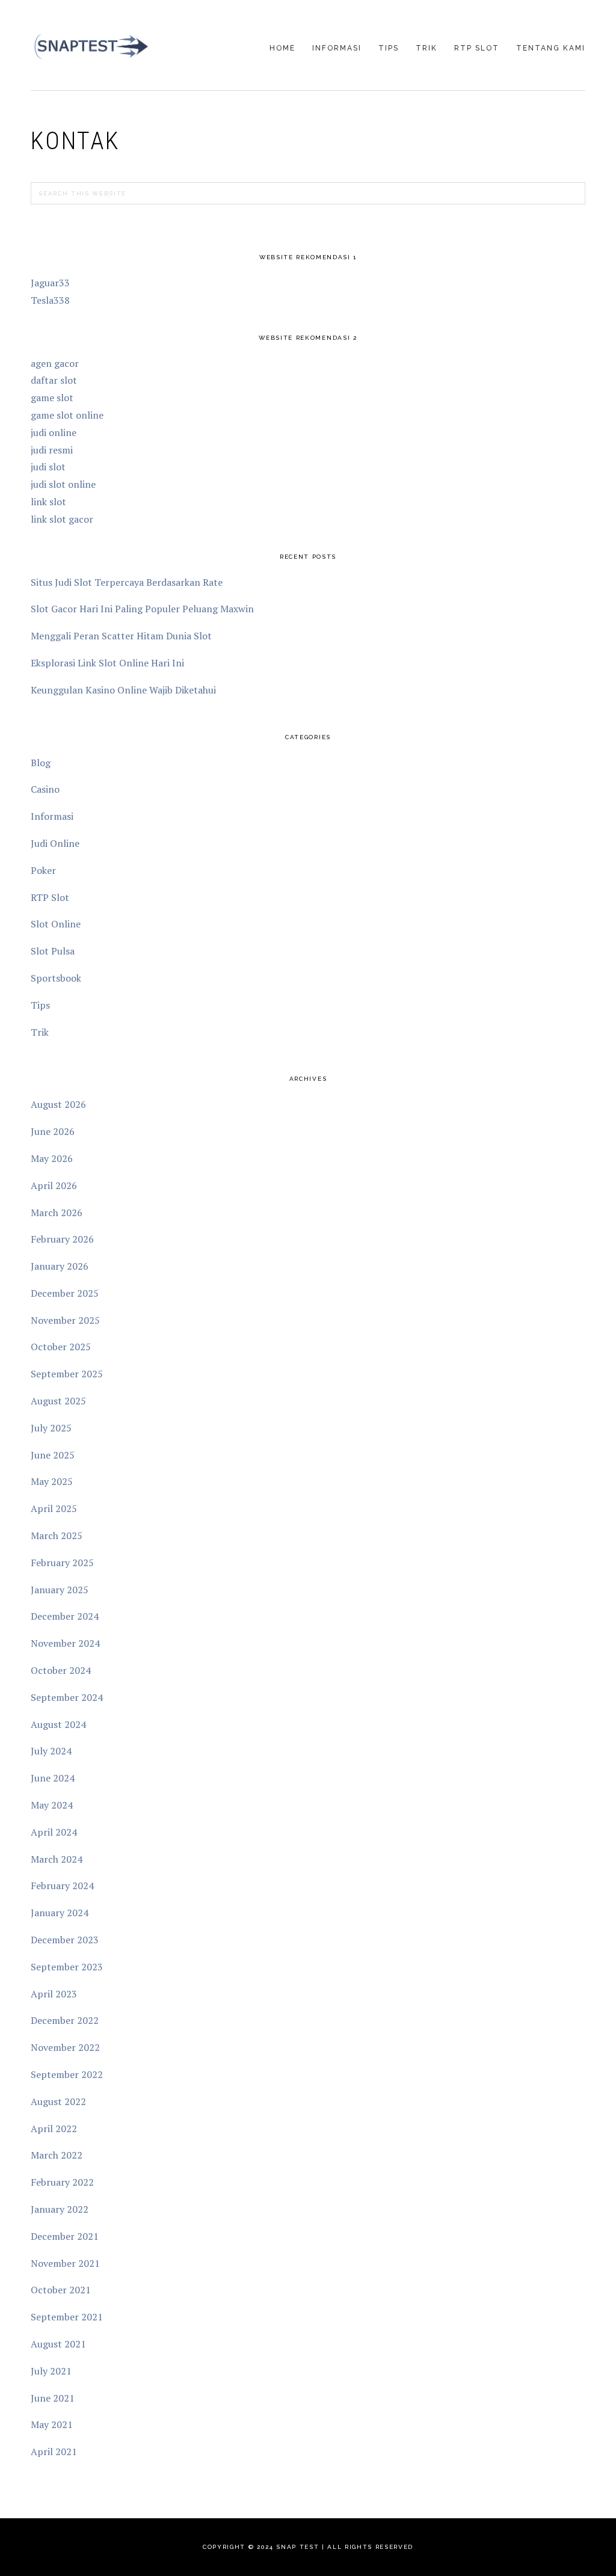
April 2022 (54, 2129)
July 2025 (51, 1428)
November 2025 (65, 1320)
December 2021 (65, 2236)
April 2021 (54, 2452)
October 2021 (61, 2290)
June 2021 (53, 2398)
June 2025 (53, 1455)
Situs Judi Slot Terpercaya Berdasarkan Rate (127, 582)
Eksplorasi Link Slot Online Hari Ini (107, 663)
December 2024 (65, 1616)
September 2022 (67, 2074)
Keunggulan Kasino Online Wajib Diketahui (123, 690)
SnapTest (91, 46)
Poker (43, 870)
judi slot (48, 467)
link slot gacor (62, 519)
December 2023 (65, 1940)
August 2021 (58, 2344)
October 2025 (61, 1347)
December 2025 (65, 1293)
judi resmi (52, 450)
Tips (40, 1005)
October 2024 (61, 1670)
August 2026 (58, 1104)
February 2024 (62, 1886)
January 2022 (60, 2209)
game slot (52, 398)
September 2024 (67, 1697)
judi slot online (63, 484)
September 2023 (67, 1967)
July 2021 (51, 2371)
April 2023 (54, 1994)
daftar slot (54, 380)
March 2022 (57, 2155)
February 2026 (62, 1239)
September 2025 (67, 1374)
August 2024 (58, 1724)
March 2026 (57, 1213)
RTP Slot (50, 897)
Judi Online (55, 843)
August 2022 (58, 2101)
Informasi (52, 816)
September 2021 (67, 2317)
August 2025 (58, 1401)
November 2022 (65, 2047)
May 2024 (52, 1805)
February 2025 (62, 1563)
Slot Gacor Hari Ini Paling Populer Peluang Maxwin (142, 609)
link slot (48, 502)
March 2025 (57, 1535)
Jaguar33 (50, 283)
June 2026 (53, 1131)
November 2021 (65, 2263)
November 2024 (65, 1643)
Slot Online (56, 924)
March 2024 (57, 1859)
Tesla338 (50, 300)
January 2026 (60, 1266)
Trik (40, 1032)
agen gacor (55, 363)
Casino (45, 789)
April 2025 (54, 1508)
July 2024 (51, 1751)
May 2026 (52, 1158)
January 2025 (60, 1590)
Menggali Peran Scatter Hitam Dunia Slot (121, 636)
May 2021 (52, 2424)
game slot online (67, 415)
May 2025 (52, 1481)
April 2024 (54, 1832)
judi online (54, 432)
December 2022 (65, 2020)
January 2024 (60, 1913)
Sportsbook (56, 978)
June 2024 (53, 1778)
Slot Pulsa (53, 951)
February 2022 (62, 2182)
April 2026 (54, 1185)
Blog (41, 763)
